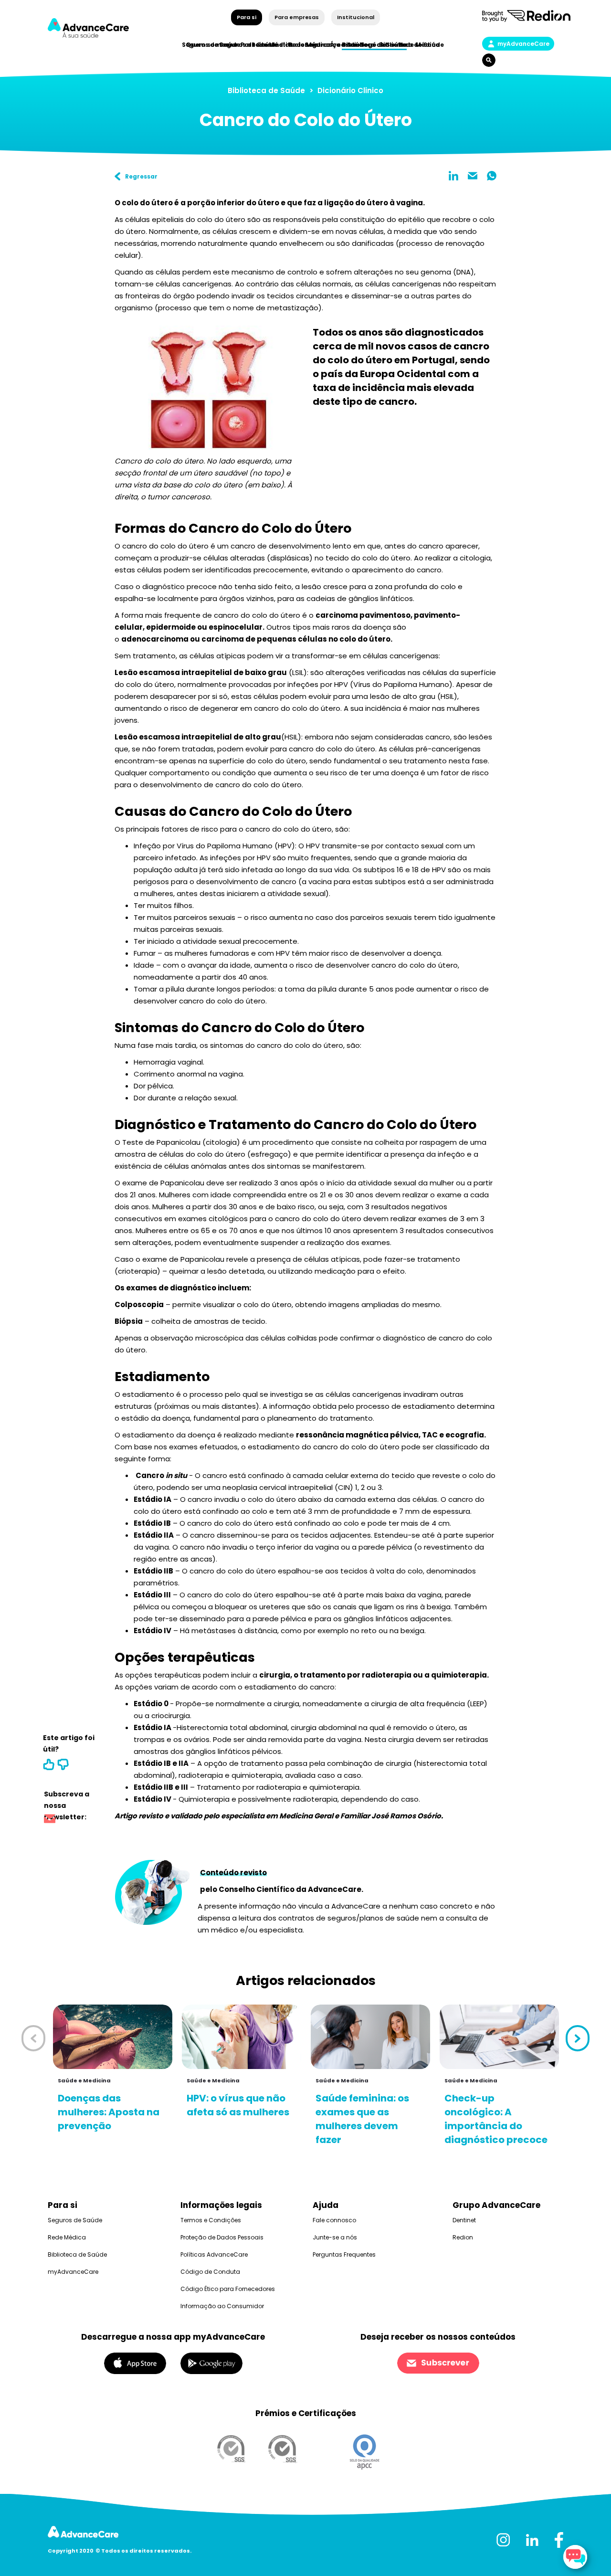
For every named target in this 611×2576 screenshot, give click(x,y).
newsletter (50, 1820)
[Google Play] (211, 2363)
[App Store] (135, 2363)
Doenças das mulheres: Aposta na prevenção (109, 2112)
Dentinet (464, 2220)
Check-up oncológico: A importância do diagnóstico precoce (496, 2119)
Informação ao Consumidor (222, 2306)
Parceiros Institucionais (279, 45)
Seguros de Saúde (75, 2220)
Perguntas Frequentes (344, 2254)
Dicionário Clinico (350, 90)
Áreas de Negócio (358, 45)
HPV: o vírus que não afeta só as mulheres (238, 2105)
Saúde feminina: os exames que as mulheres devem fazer (362, 2119)
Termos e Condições (211, 2220)
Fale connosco (334, 2220)
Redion (463, 2237)
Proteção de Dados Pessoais (222, 2237)
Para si (247, 17)
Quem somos (207, 45)
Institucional (355, 17)
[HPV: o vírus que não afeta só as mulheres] (242, 2037)
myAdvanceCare (523, 44)
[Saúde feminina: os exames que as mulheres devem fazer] (370, 2037)
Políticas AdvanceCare (214, 2254)
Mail (473, 176)
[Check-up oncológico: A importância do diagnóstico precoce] (499, 2037)
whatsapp (492, 176)
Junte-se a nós (335, 2237)
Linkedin (453, 176)
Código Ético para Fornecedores (228, 2289)
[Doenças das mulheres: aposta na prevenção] (113, 2037)
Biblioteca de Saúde (266, 90)
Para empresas (297, 17)
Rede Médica (419, 45)
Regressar (141, 176)
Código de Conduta (210, 2272)
